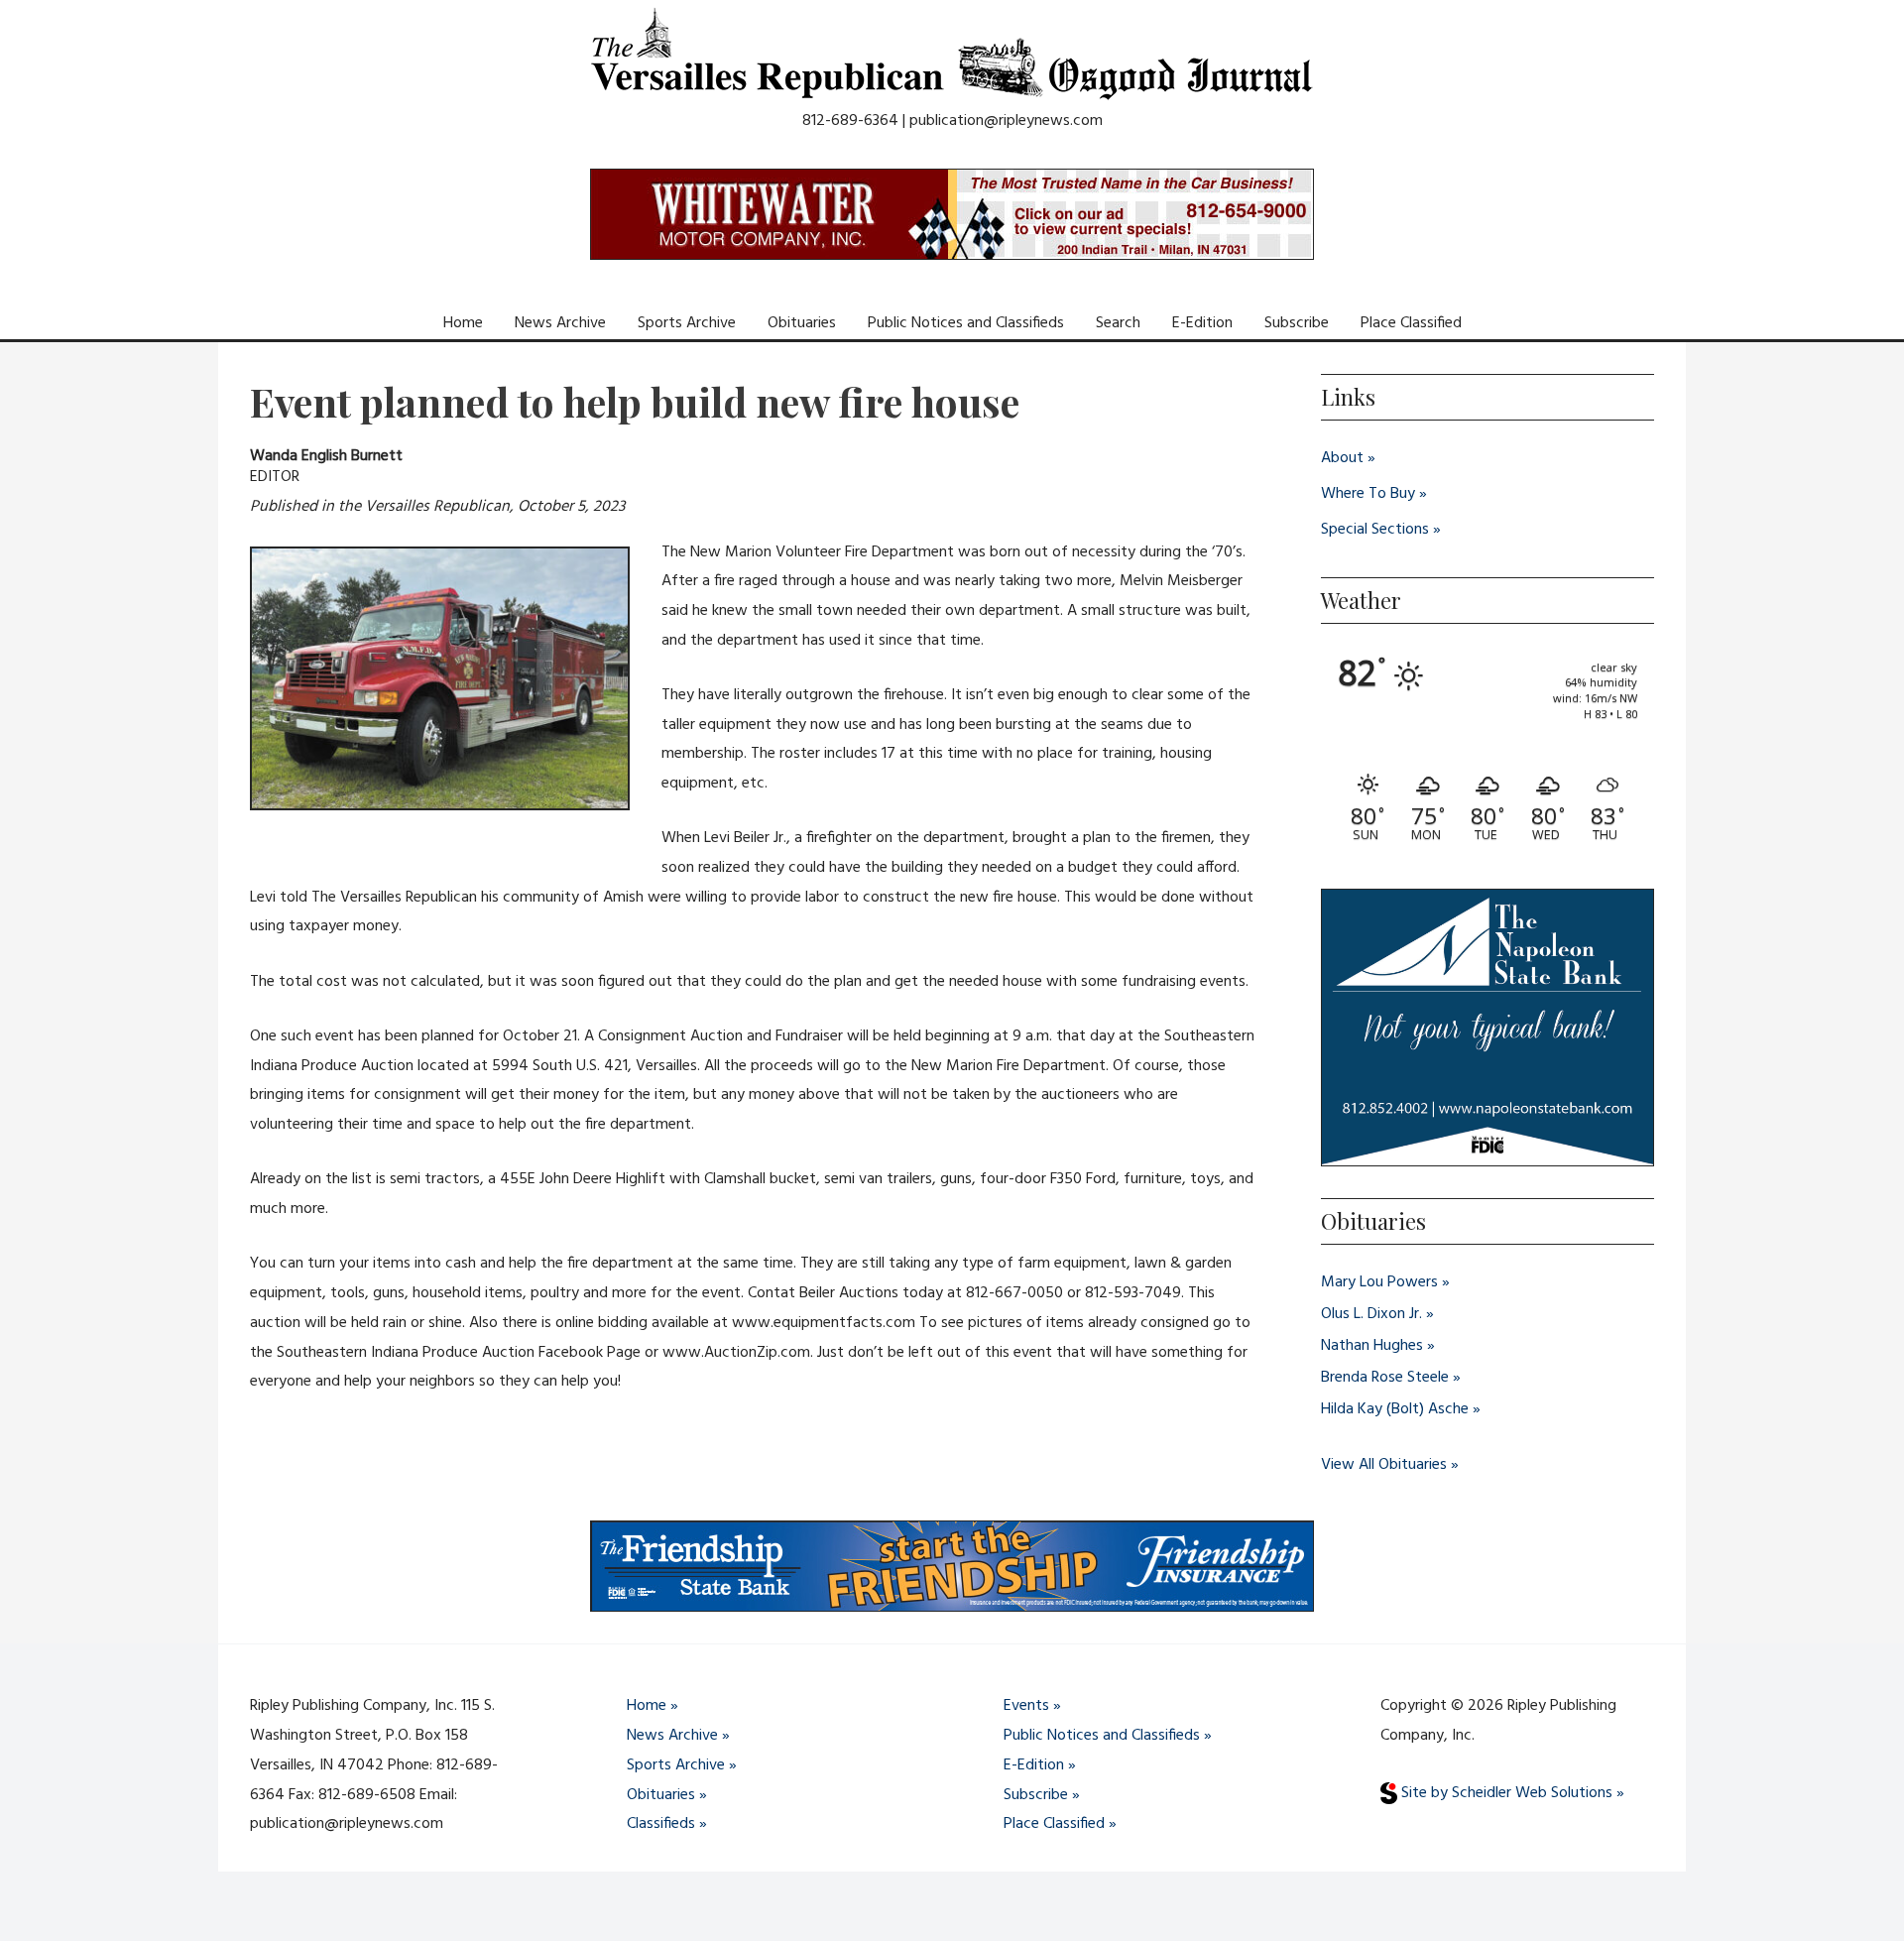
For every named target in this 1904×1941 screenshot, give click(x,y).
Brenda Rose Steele (1385, 1378)
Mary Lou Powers (1379, 1282)
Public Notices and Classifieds (966, 323)
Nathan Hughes (1372, 1346)
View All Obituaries (1384, 1465)
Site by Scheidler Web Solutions (1505, 1793)
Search (1118, 323)
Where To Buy (1368, 494)
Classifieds (661, 1824)
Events (1026, 1706)
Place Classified (1411, 323)
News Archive (560, 323)
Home (463, 323)
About (1342, 458)
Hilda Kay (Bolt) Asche (1395, 1409)
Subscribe (1297, 323)
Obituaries (802, 323)
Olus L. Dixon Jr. (1371, 1314)
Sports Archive (687, 323)
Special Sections (1375, 530)
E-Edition (1202, 323)
